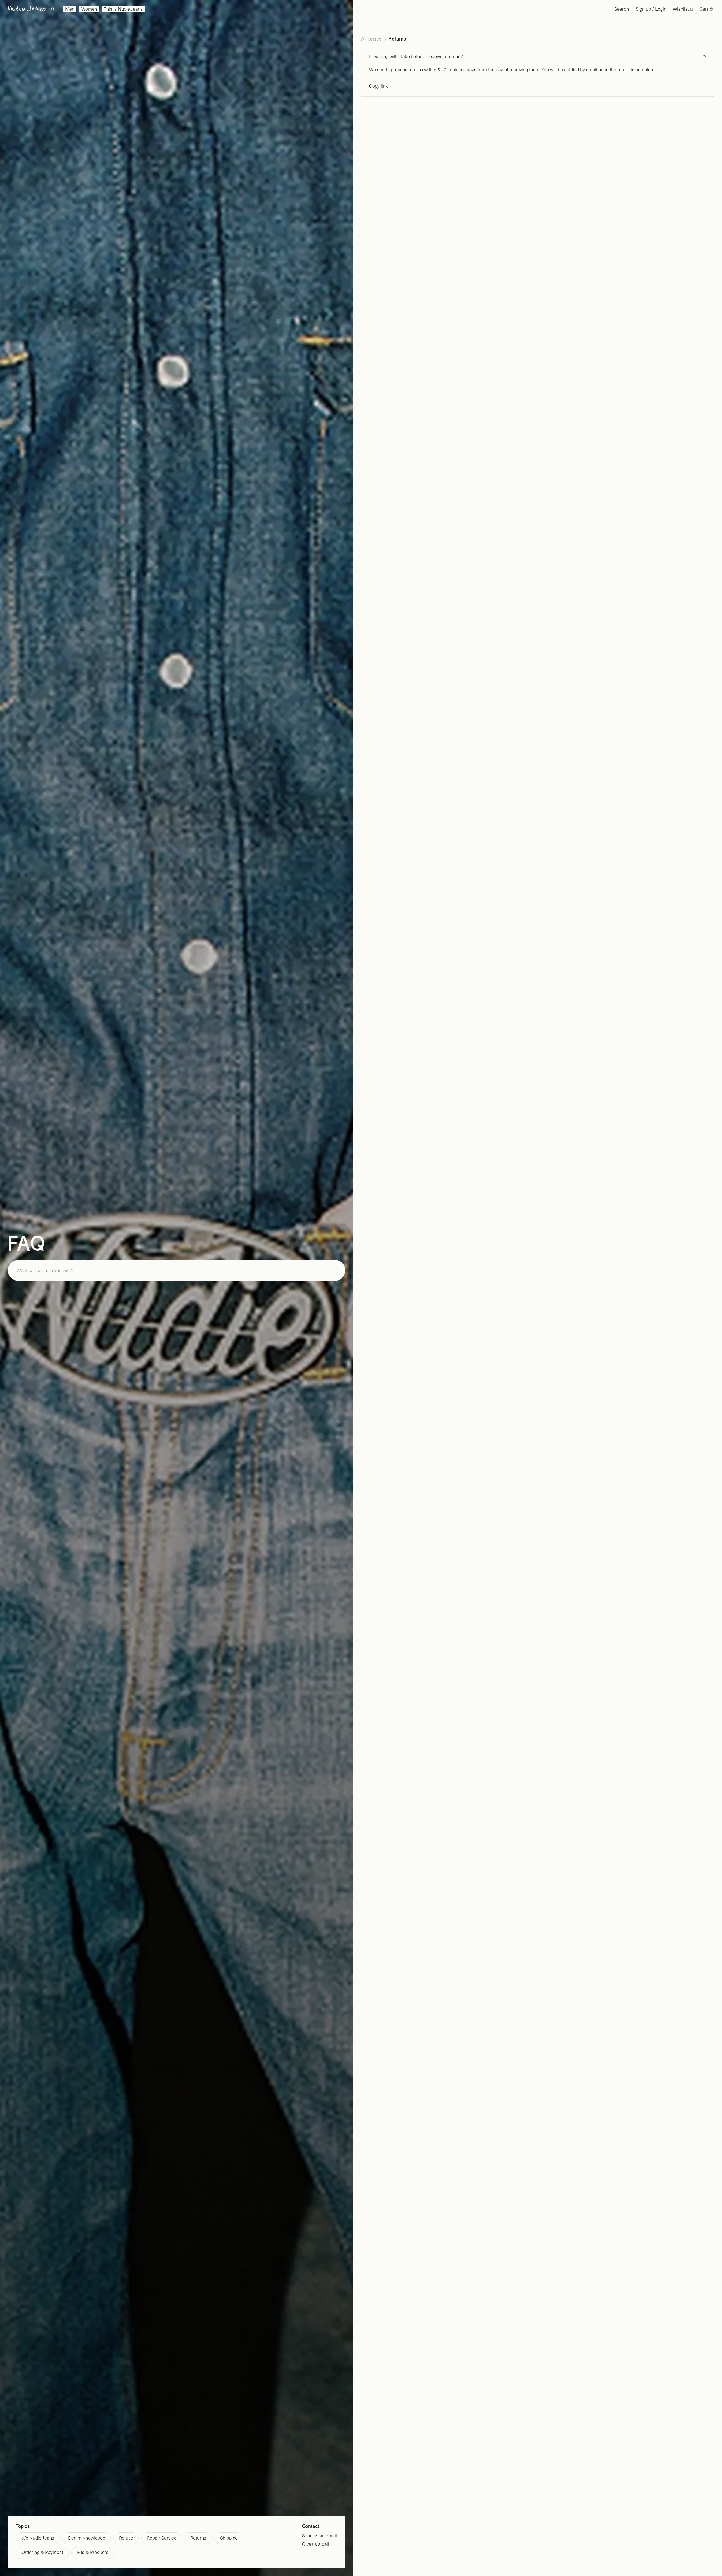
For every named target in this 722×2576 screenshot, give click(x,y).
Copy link (378, 86)
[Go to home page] (31, 9)
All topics (371, 39)
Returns (397, 39)
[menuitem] (70, 9)
